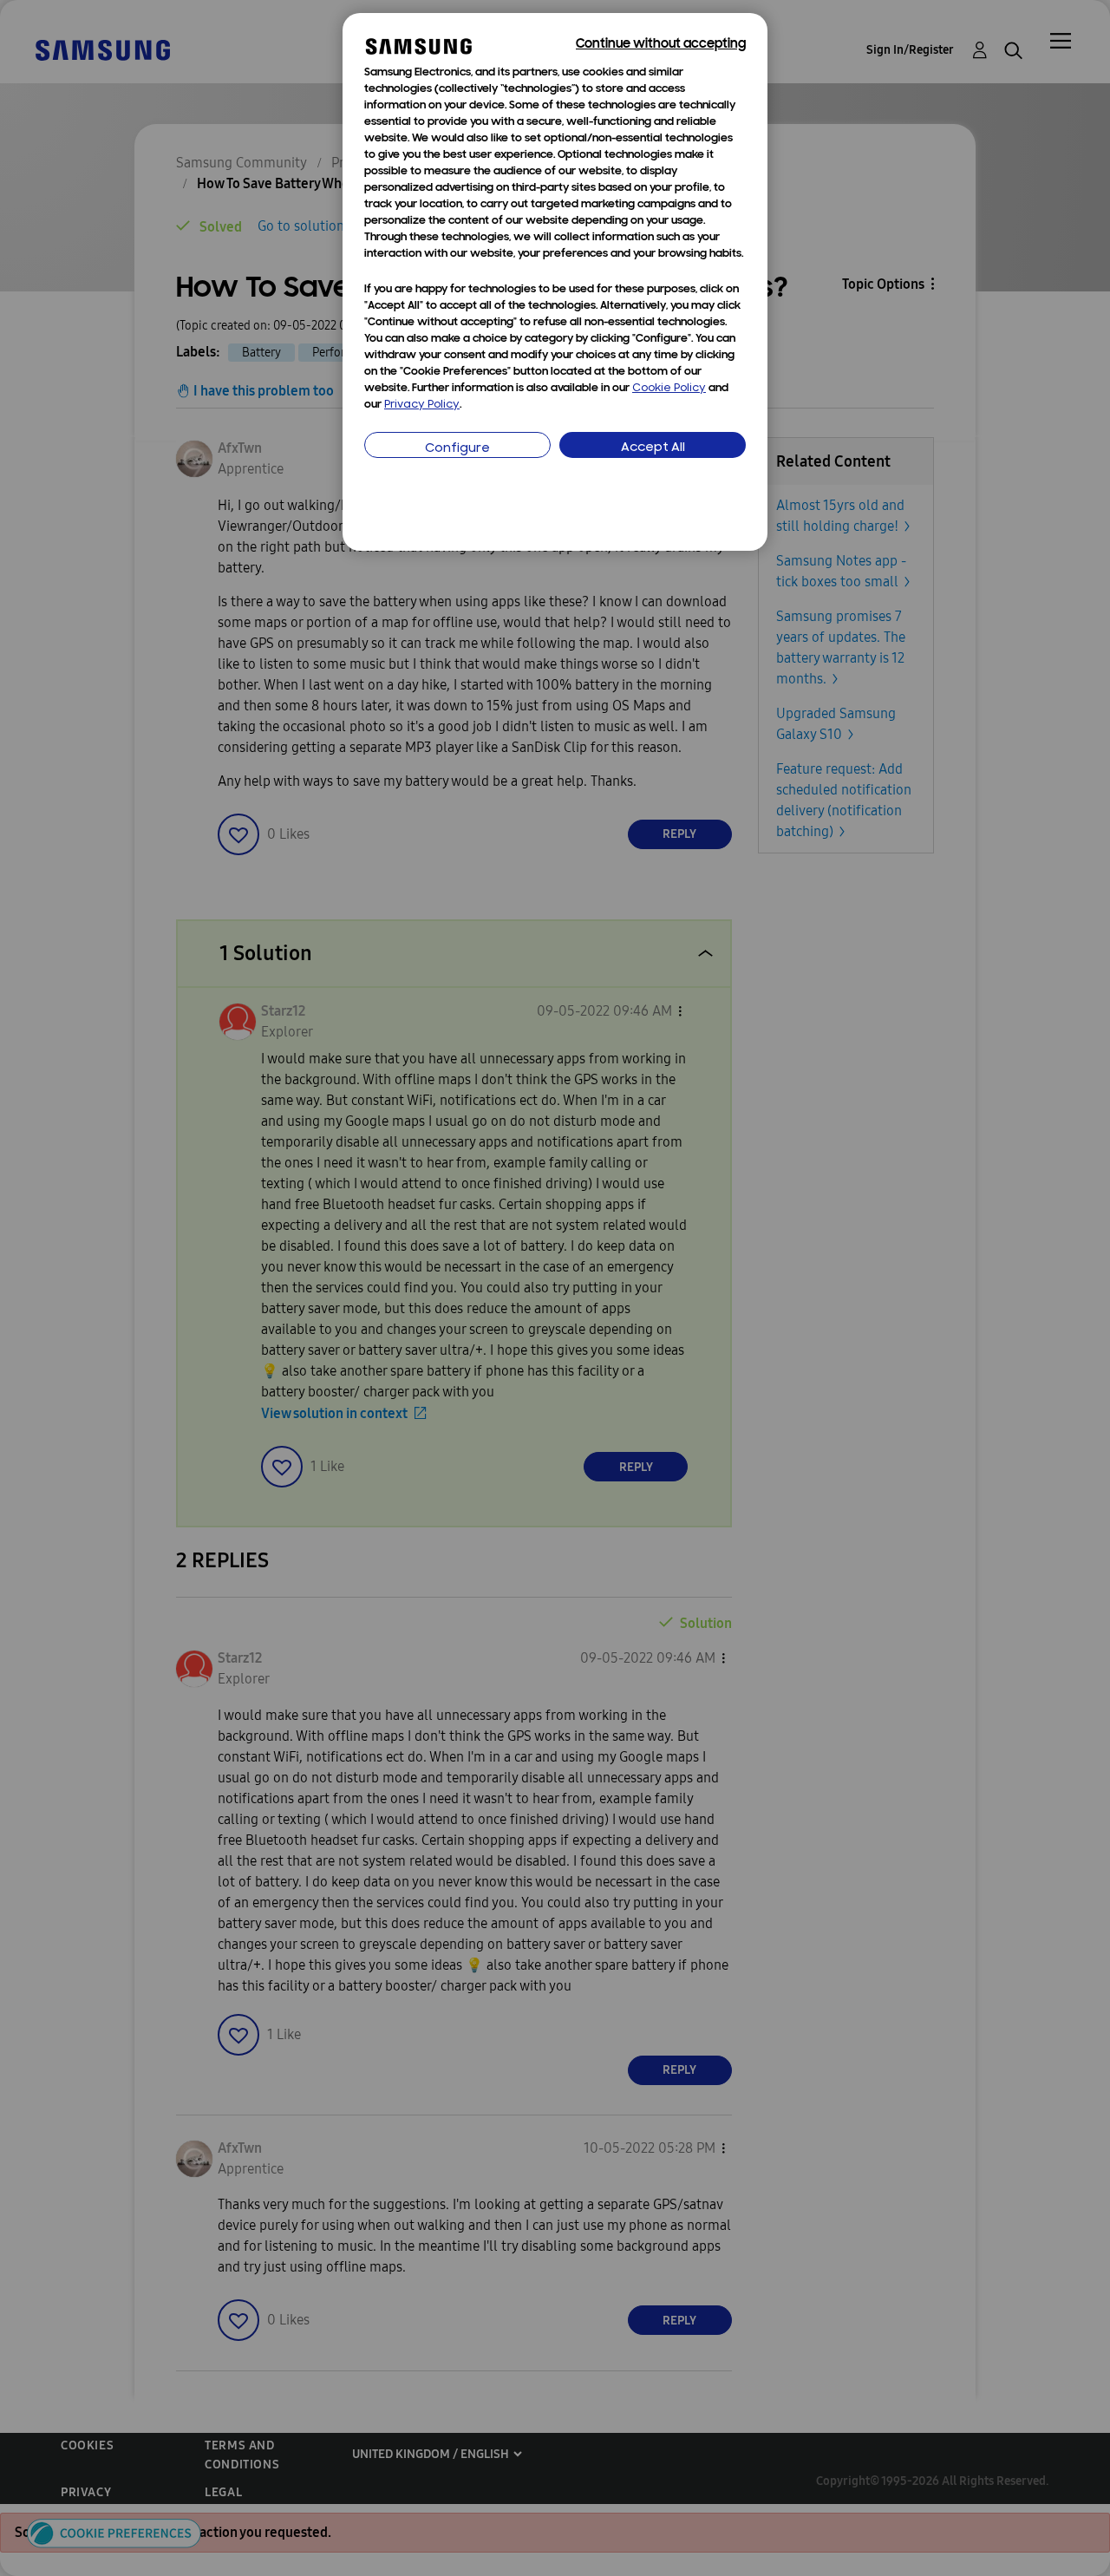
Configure (457, 449)
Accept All (653, 448)
